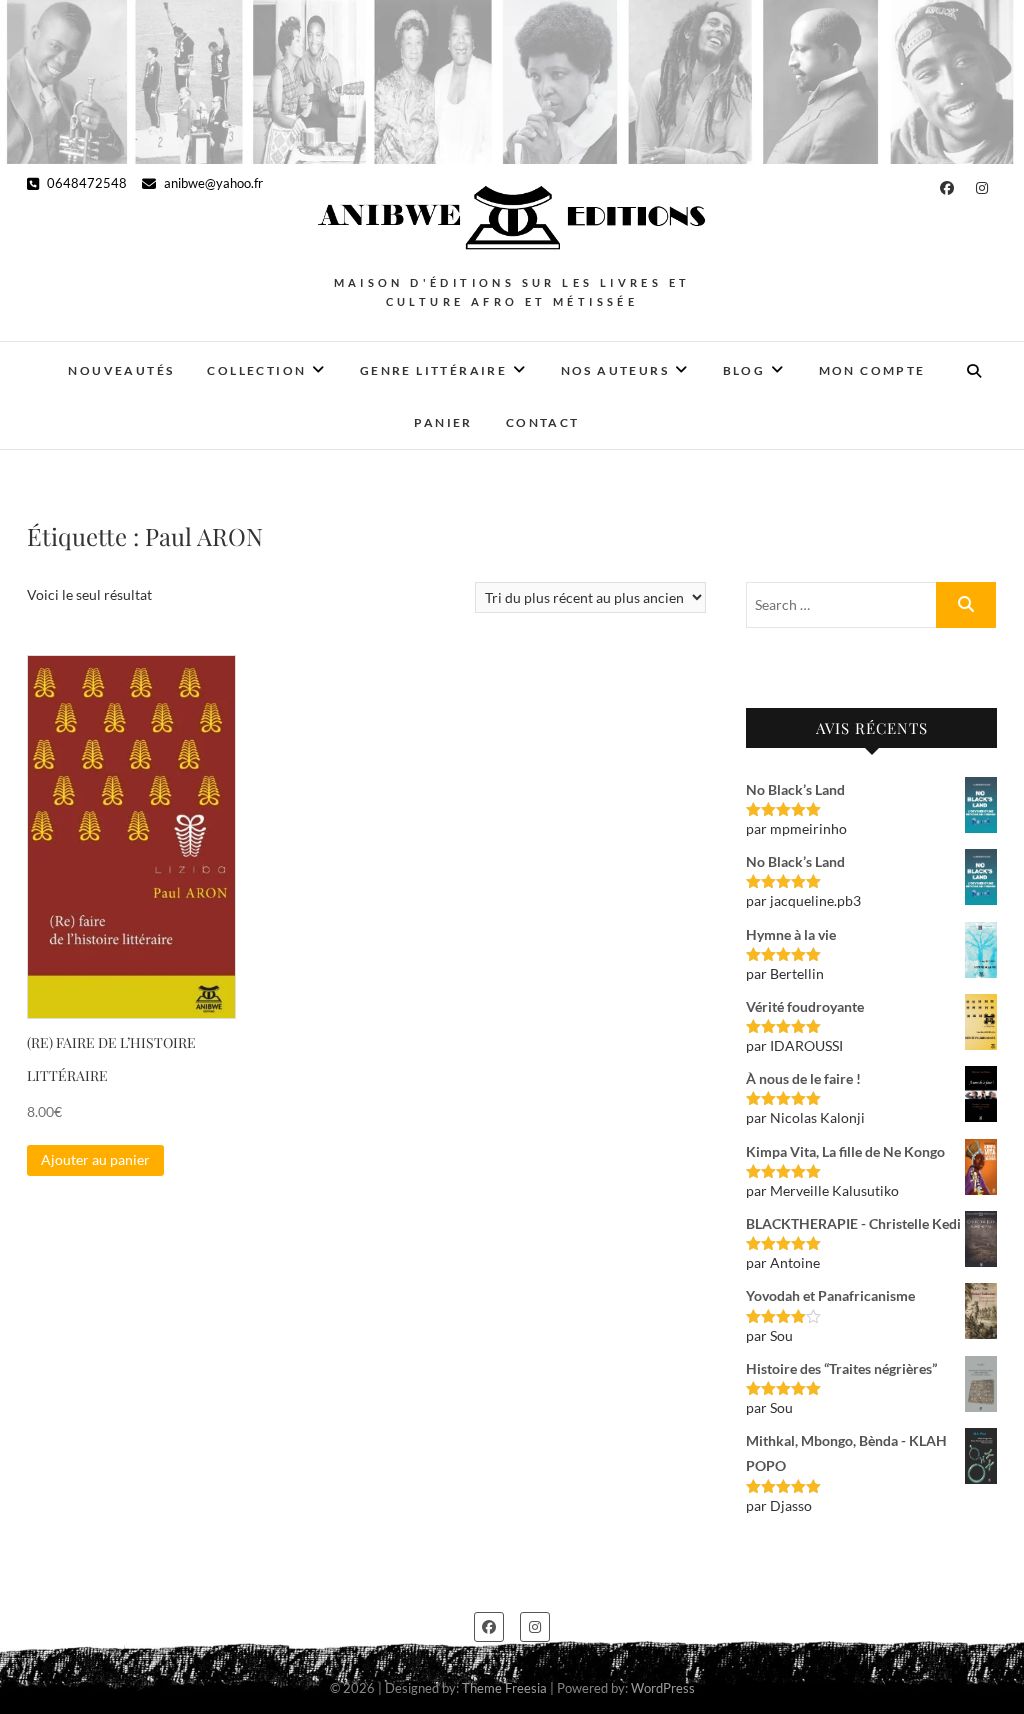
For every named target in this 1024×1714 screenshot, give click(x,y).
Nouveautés (121, 370)
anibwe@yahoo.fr (212, 183)
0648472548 (85, 183)
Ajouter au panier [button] (95, 1159)
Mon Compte (872, 370)
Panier (443, 422)
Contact (543, 422)
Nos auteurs (615, 370)
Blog (744, 370)
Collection (256, 370)
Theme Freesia (504, 1688)
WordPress (663, 1688)
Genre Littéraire (433, 370)
